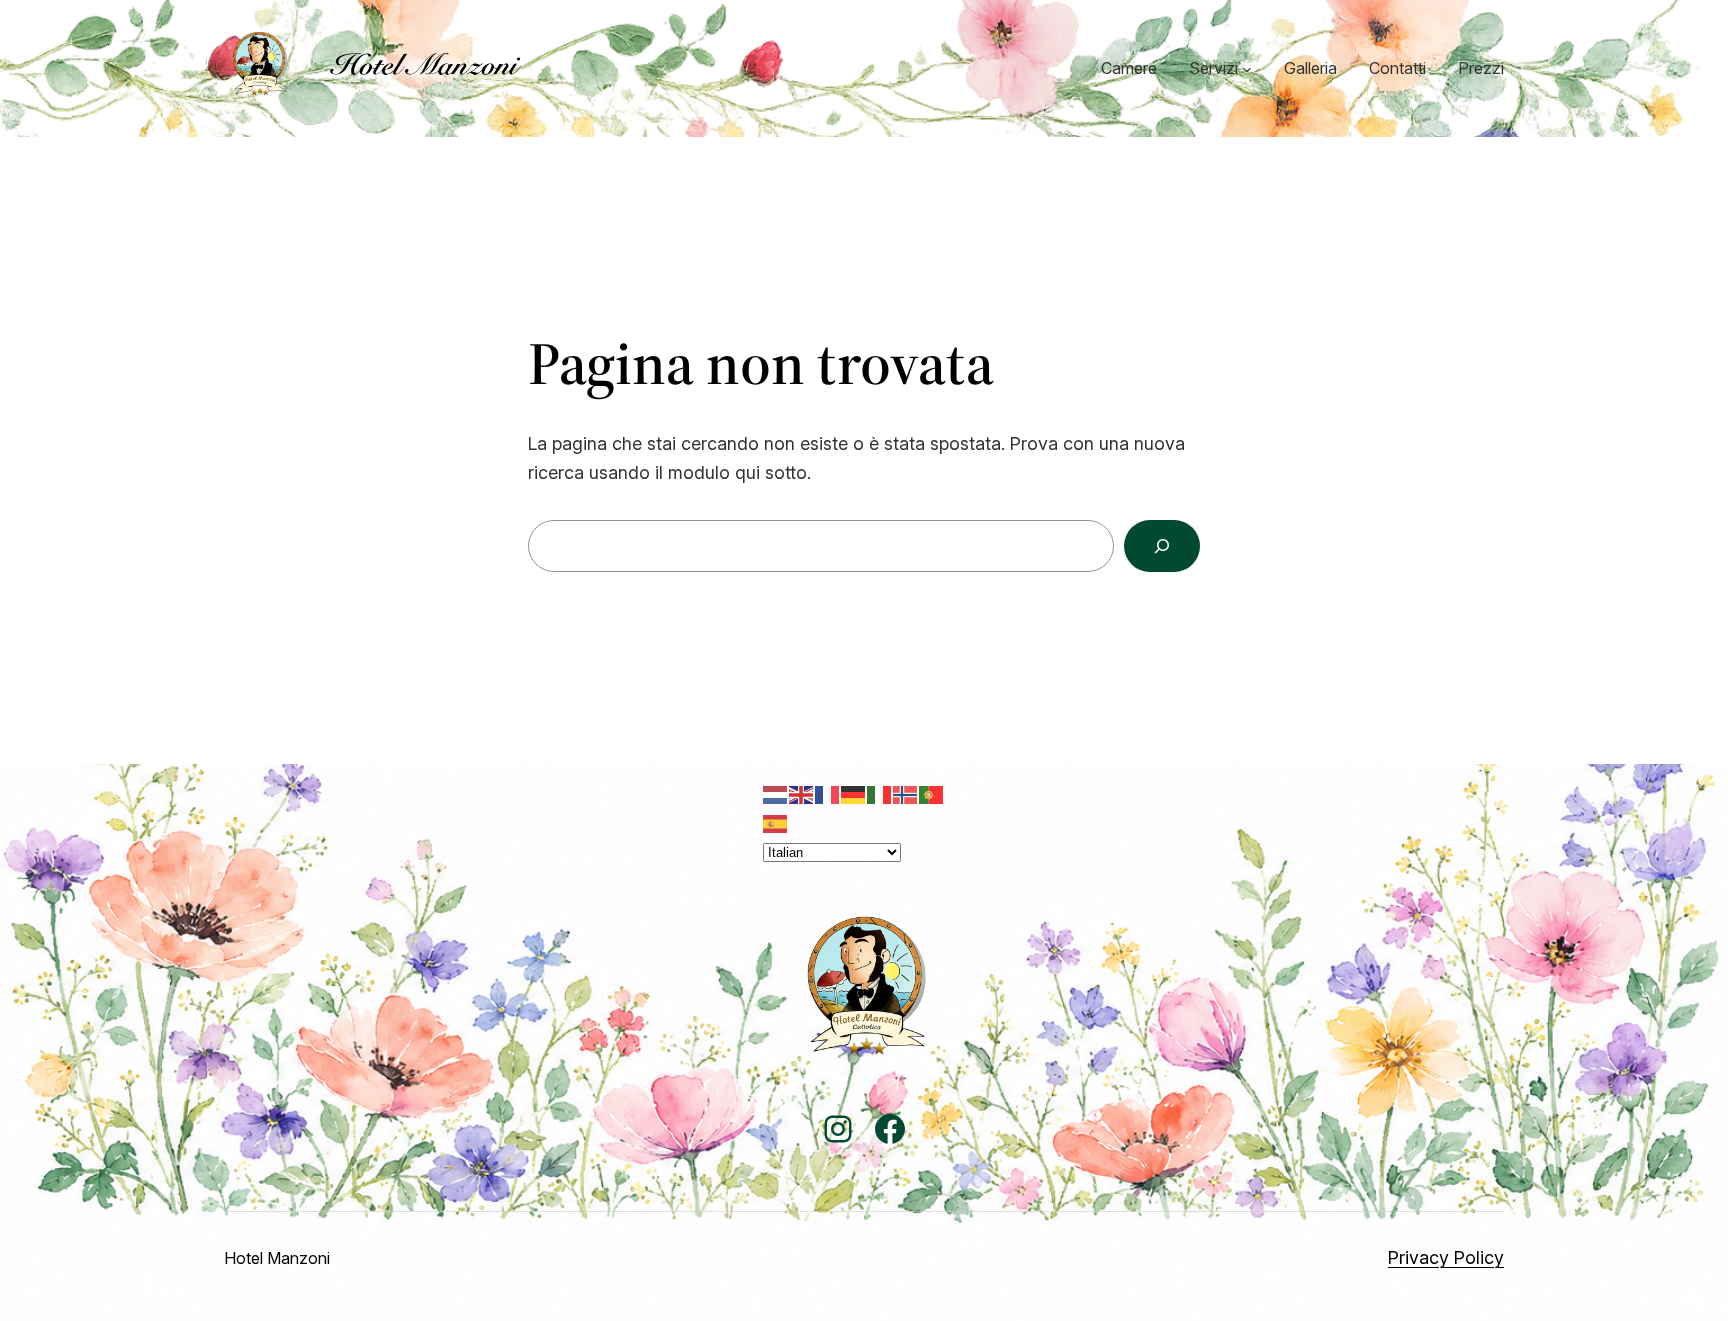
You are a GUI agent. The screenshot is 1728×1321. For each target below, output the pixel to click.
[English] (802, 793)
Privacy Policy (1446, 1257)
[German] (854, 793)
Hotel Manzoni (277, 1258)
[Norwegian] (906, 793)
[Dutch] (776, 793)
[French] (828, 793)
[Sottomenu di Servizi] (1247, 69)
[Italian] (880, 793)
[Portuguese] (932, 793)
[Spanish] (776, 821)
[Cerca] (1162, 546)
